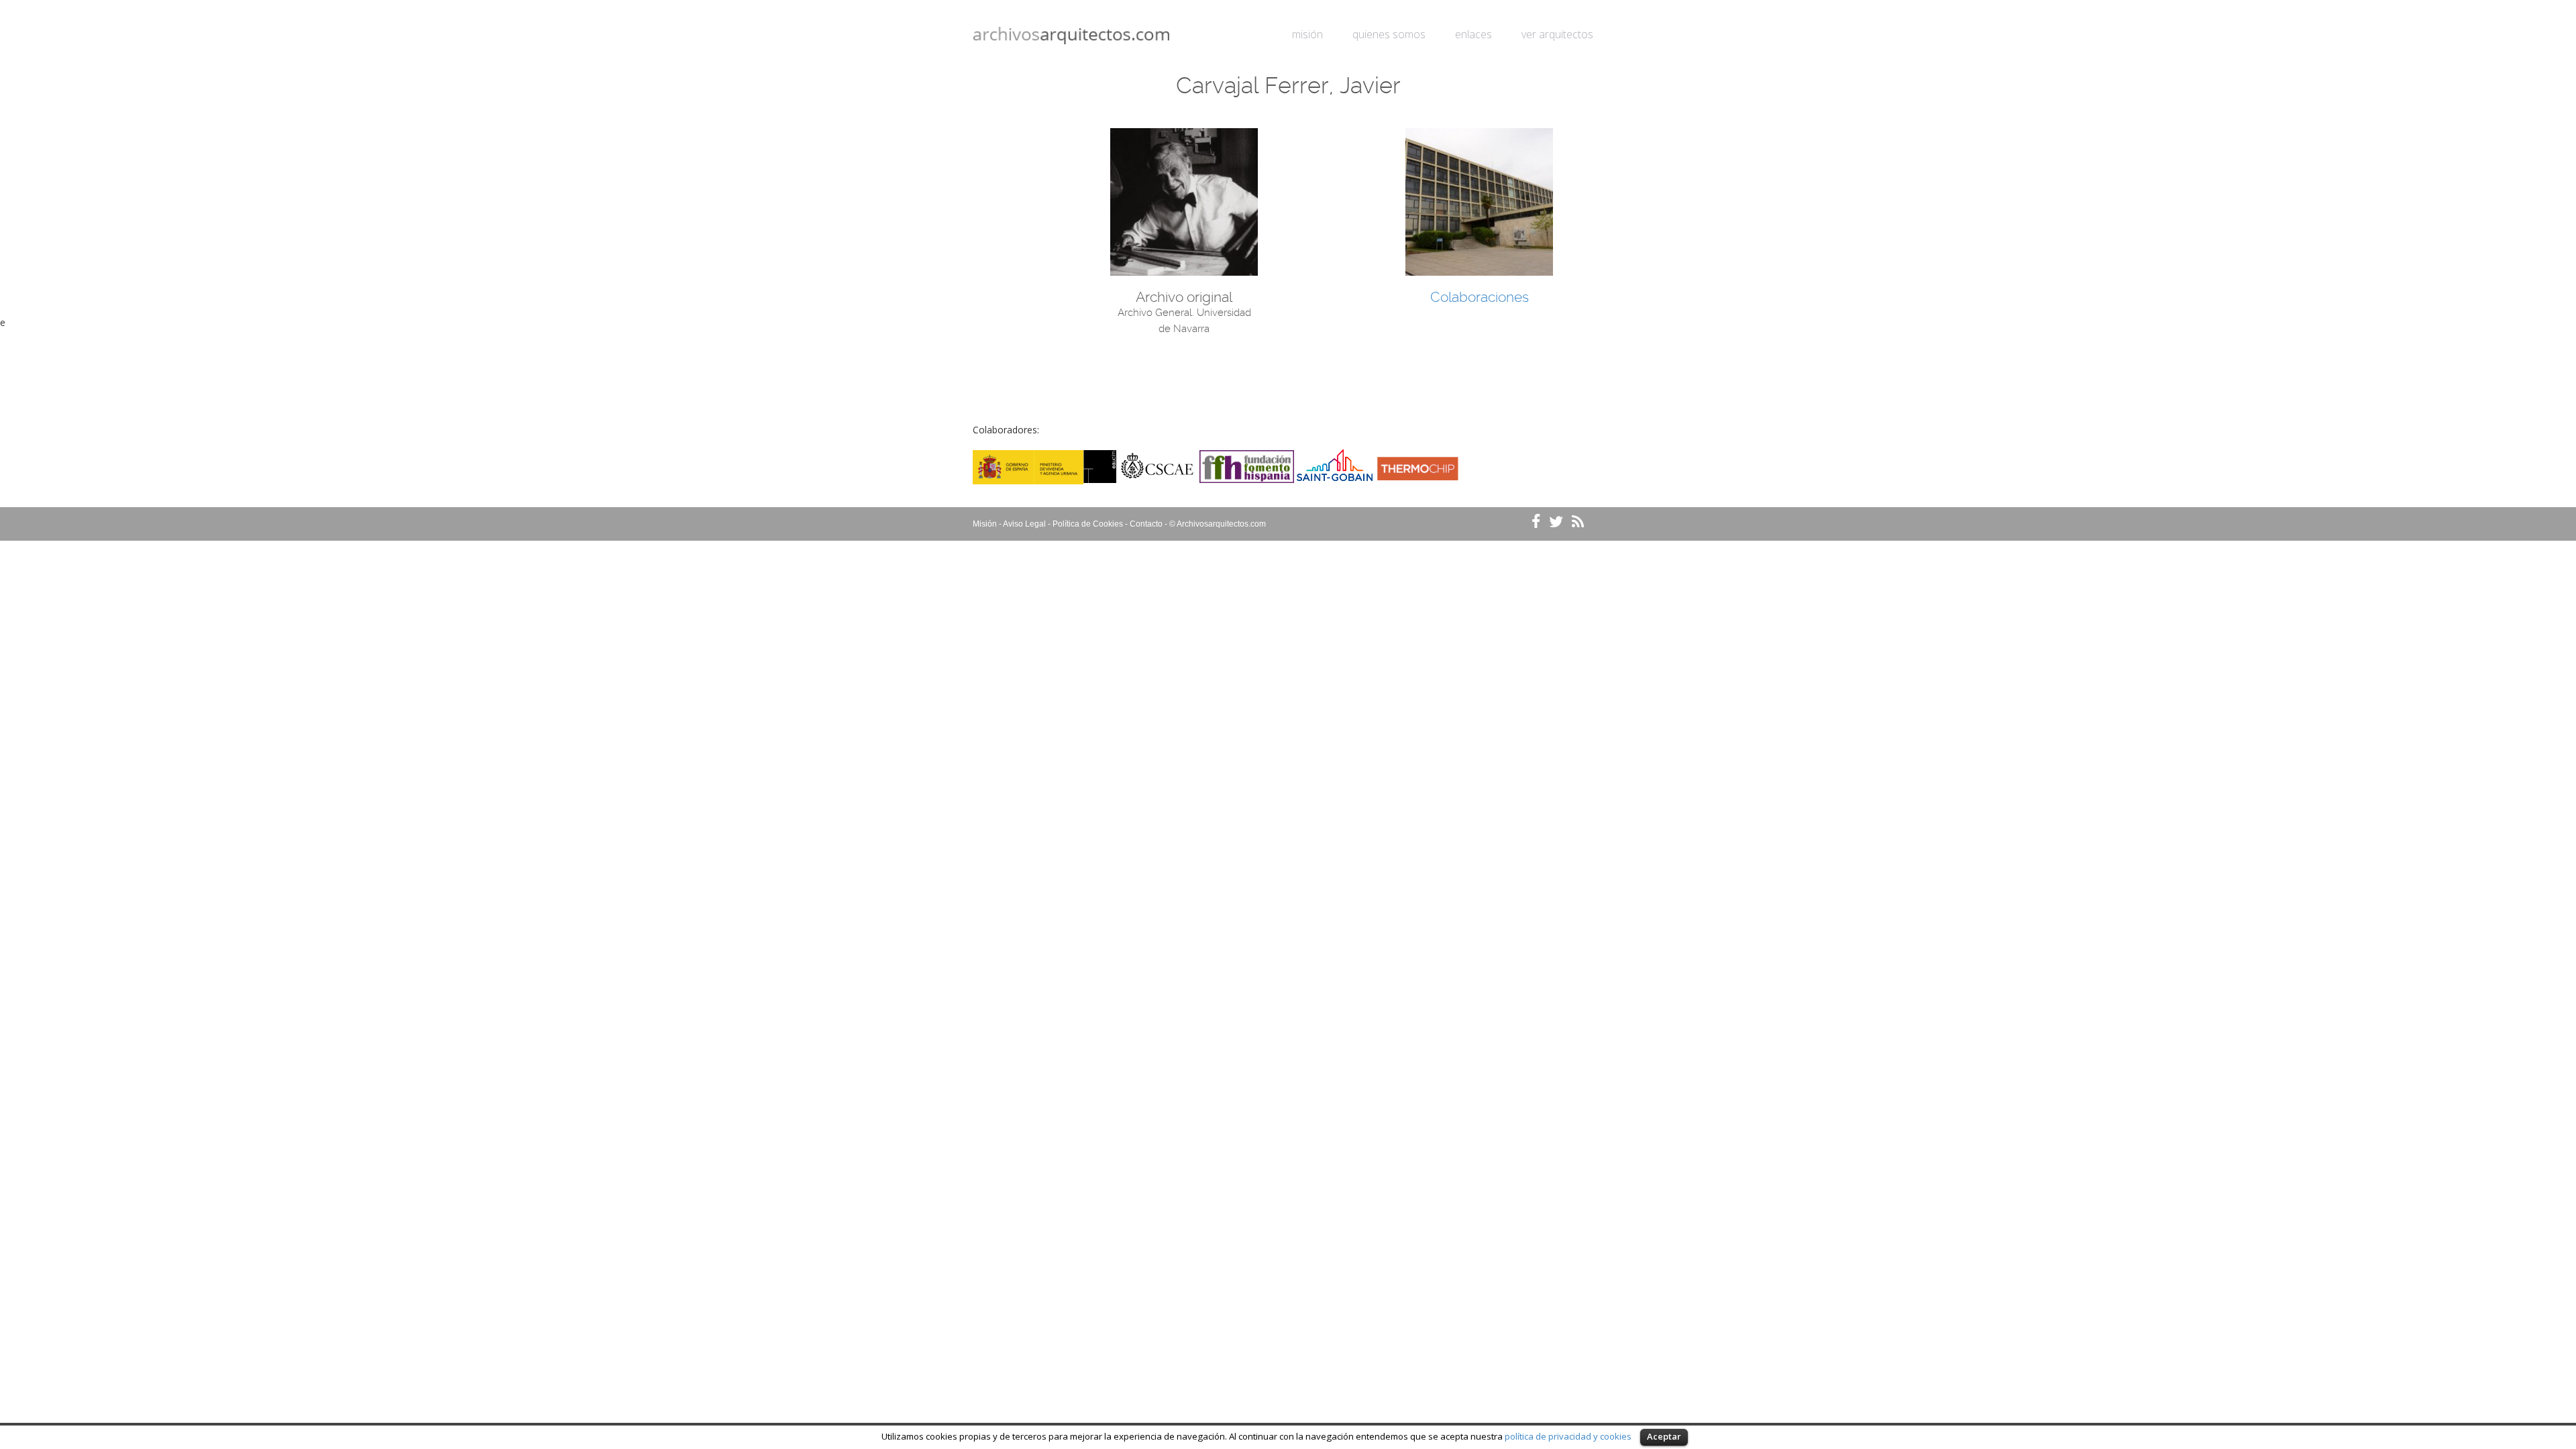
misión (1307, 34)
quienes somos (1389, 34)
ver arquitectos (1557, 34)
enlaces (1473, 34)
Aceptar (1664, 1436)
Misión (985, 524)
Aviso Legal (1024, 524)
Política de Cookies (1088, 524)
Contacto (1146, 524)
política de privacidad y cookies (1568, 1436)
